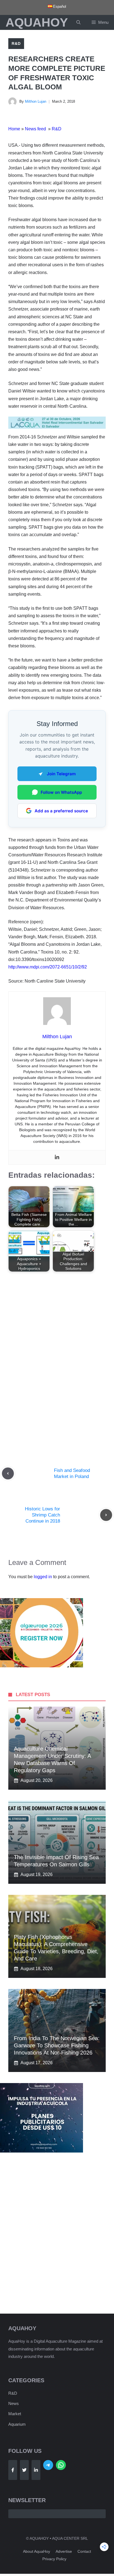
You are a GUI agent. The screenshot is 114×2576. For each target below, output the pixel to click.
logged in (43, 1577)
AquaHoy (37, 22)
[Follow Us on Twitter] (24, 2470)
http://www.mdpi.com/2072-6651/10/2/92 (48, 967)
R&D (16, 43)
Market (15, 2414)
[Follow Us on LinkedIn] (36, 2470)
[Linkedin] (57, 1157)
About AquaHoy (37, 2551)
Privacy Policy (54, 2559)
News (14, 2403)
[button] (78, 22)
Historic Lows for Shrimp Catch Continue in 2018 (42, 1515)
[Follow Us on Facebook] (13, 2470)
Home (14, 129)
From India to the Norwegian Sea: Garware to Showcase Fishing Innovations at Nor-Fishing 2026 (57, 2045)
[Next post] (106, 1515)
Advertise (64, 2551)
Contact (84, 2551)
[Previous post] (8, 1473)
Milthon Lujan (36, 101)
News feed (36, 129)
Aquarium (17, 2424)
